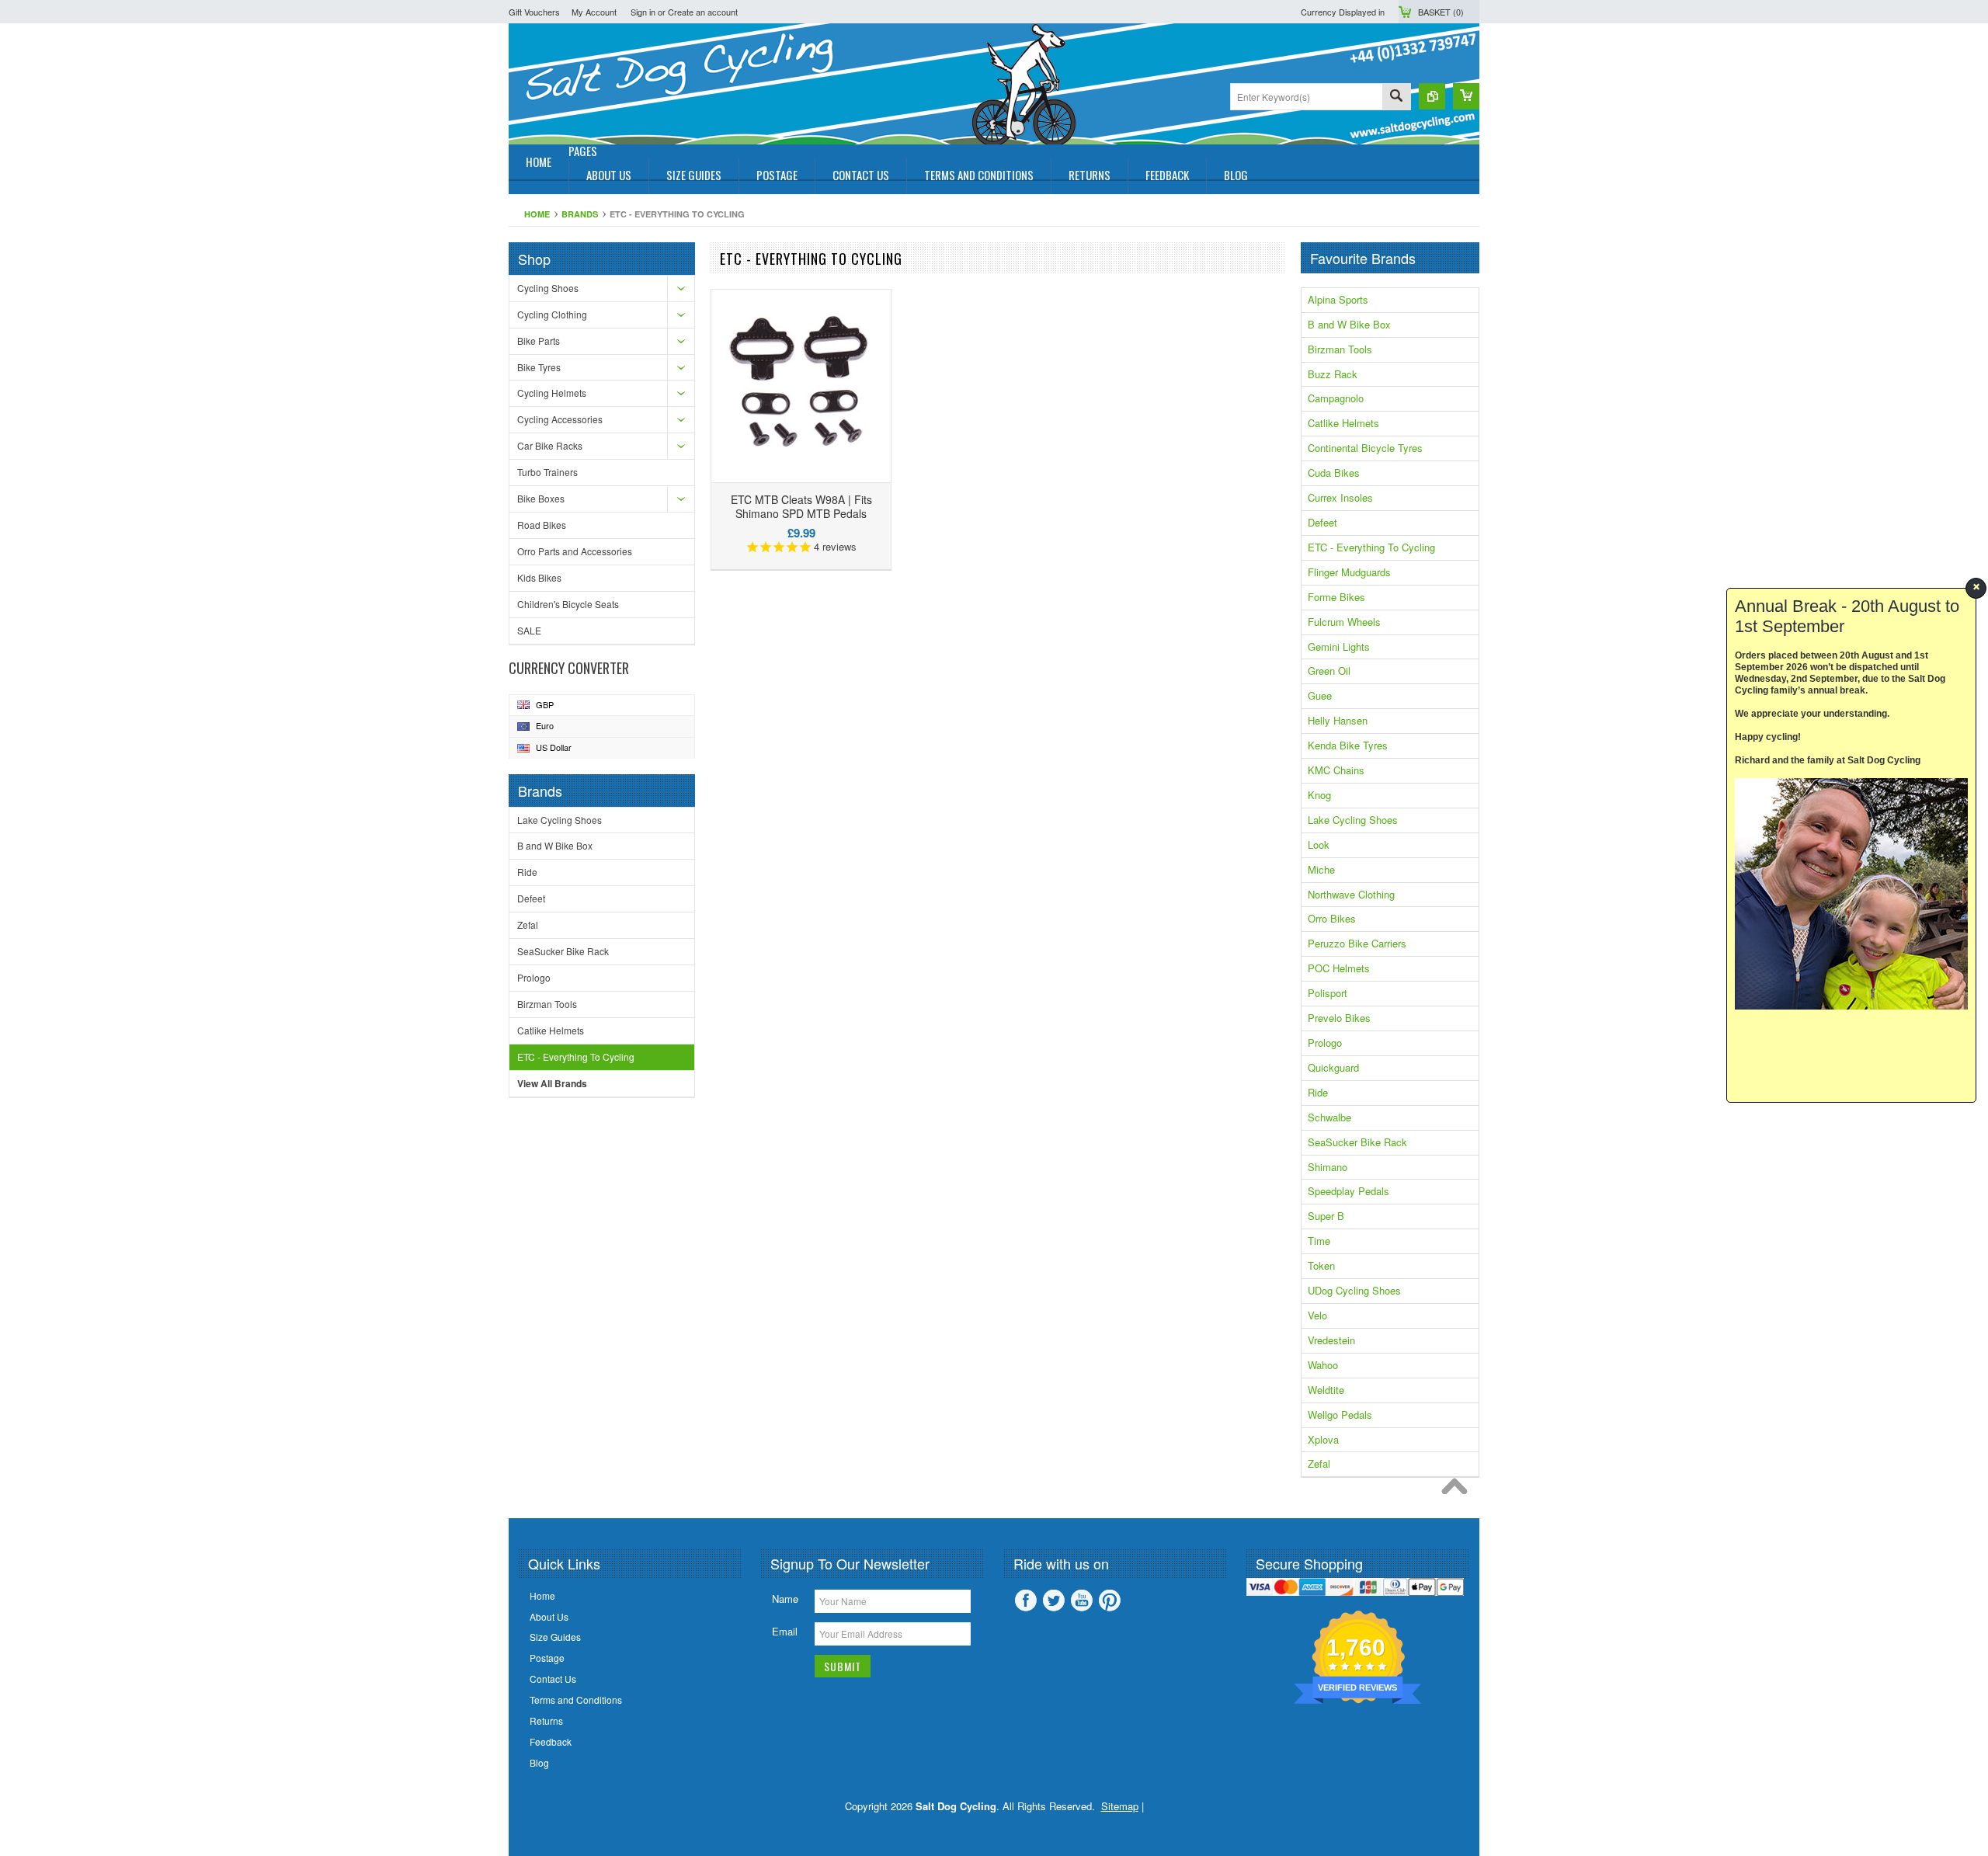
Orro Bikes (1332, 918)
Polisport (1328, 993)
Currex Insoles (1340, 497)
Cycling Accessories (560, 419)
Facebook (1026, 1601)
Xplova (1323, 1439)
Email (785, 1631)
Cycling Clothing (552, 314)
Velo (1317, 1315)
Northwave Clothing (1351, 894)
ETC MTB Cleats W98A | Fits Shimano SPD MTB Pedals (801, 506)
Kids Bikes (539, 577)
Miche (1321, 869)
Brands (580, 214)
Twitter (1054, 1601)
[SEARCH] (1396, 97)
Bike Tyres (539, 367)
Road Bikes (542, 525)
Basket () (1441, 12)
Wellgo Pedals (1340, 1415)
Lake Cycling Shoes (560, 820)
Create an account (703, 12)
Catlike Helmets (551, 1030)
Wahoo (1323, 1365)
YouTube (1082, 1601)
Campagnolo (1336, 398)
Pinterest (1110, 1601)
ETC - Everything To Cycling (576, 1057)
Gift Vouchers (534, 12)
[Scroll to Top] (1458, 1490)
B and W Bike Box (555, 845)
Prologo (534, 977)
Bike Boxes (541, 498)
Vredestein (1331, 1340)
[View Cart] (1466, 96)
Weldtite (1326, 1390)
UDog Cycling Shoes (1354, 1290)
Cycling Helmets (552, 393)
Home (537, 214)
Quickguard (1333, 1067)
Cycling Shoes (548, 288)
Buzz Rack (1333, 374)
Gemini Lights (1339, 646)
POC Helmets (1339, 968)
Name (785, 1599)
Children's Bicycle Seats (568, 604)
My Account (594, 12)
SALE (529, 630)
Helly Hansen (1338, 720)
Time (1319, 1241)
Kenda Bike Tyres (1348, 745)
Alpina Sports (1338, 299)
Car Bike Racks (550, 445)
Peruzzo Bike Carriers (1357, 943)
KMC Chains (1336, 770)
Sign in (643, 12)
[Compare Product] (1432, 96)
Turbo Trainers (547, 472)
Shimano (1328, 1167)
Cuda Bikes (1334, 473)
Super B (1326, 1216)
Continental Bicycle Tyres (1365, 448)
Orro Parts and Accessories (575, 551)
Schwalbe (1329, 1117)
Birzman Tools (547, 1004)
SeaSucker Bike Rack (563, 951)
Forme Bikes (1336, 597)
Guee (1320, 695)
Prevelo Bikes (1339, 1018)
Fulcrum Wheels (1344, 622)
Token (1321, 1265)
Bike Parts (539, 341)
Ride (527, 872)
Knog (1319, 795)
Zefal (528, 925)
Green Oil (1329, 671)
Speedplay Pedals (1349, 1191)
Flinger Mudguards (1349, 572)
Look (1319, 845)
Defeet (531, 898)
